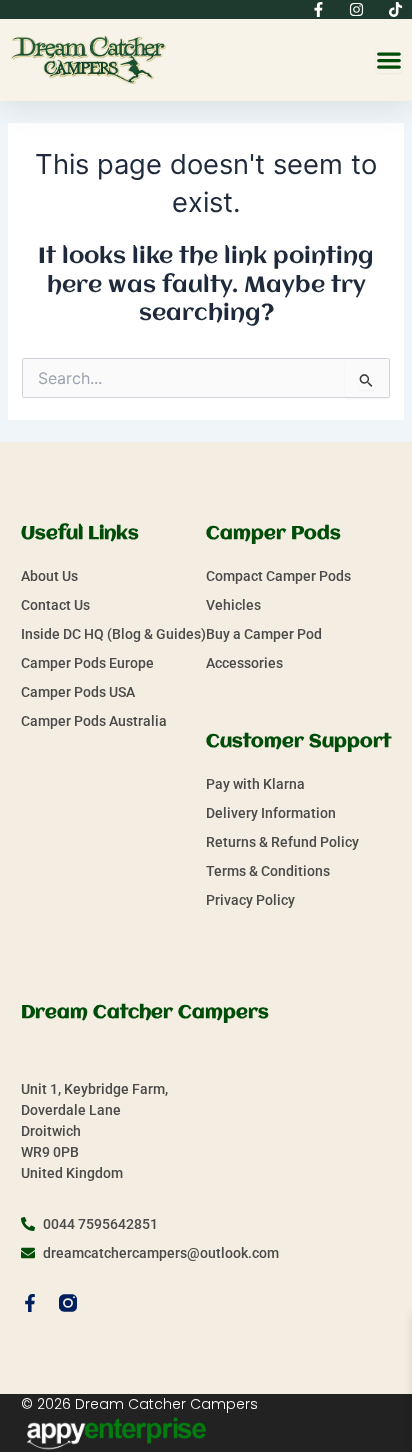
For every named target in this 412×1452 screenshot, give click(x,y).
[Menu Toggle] (389, 60)
